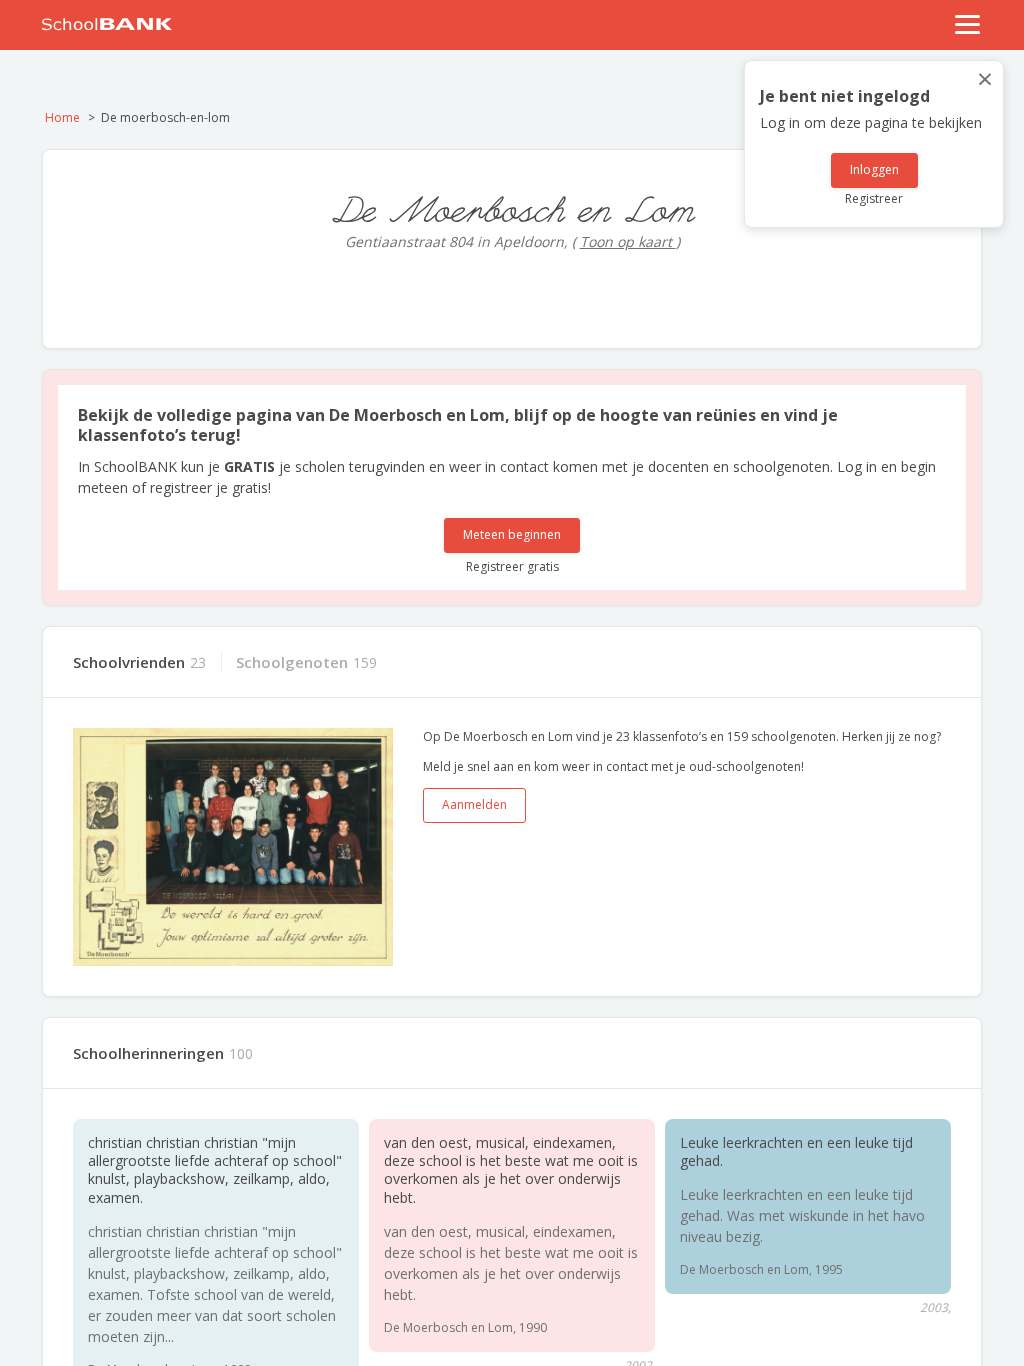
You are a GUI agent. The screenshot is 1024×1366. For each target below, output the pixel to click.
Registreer (874, 198)
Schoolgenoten (292, 662)
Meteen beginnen (512, 534)
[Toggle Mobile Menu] (968, 24)
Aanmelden (474, 804)
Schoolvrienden (129, 662)
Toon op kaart (628, 241)
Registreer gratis (512, 566)
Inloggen (874, 169)
